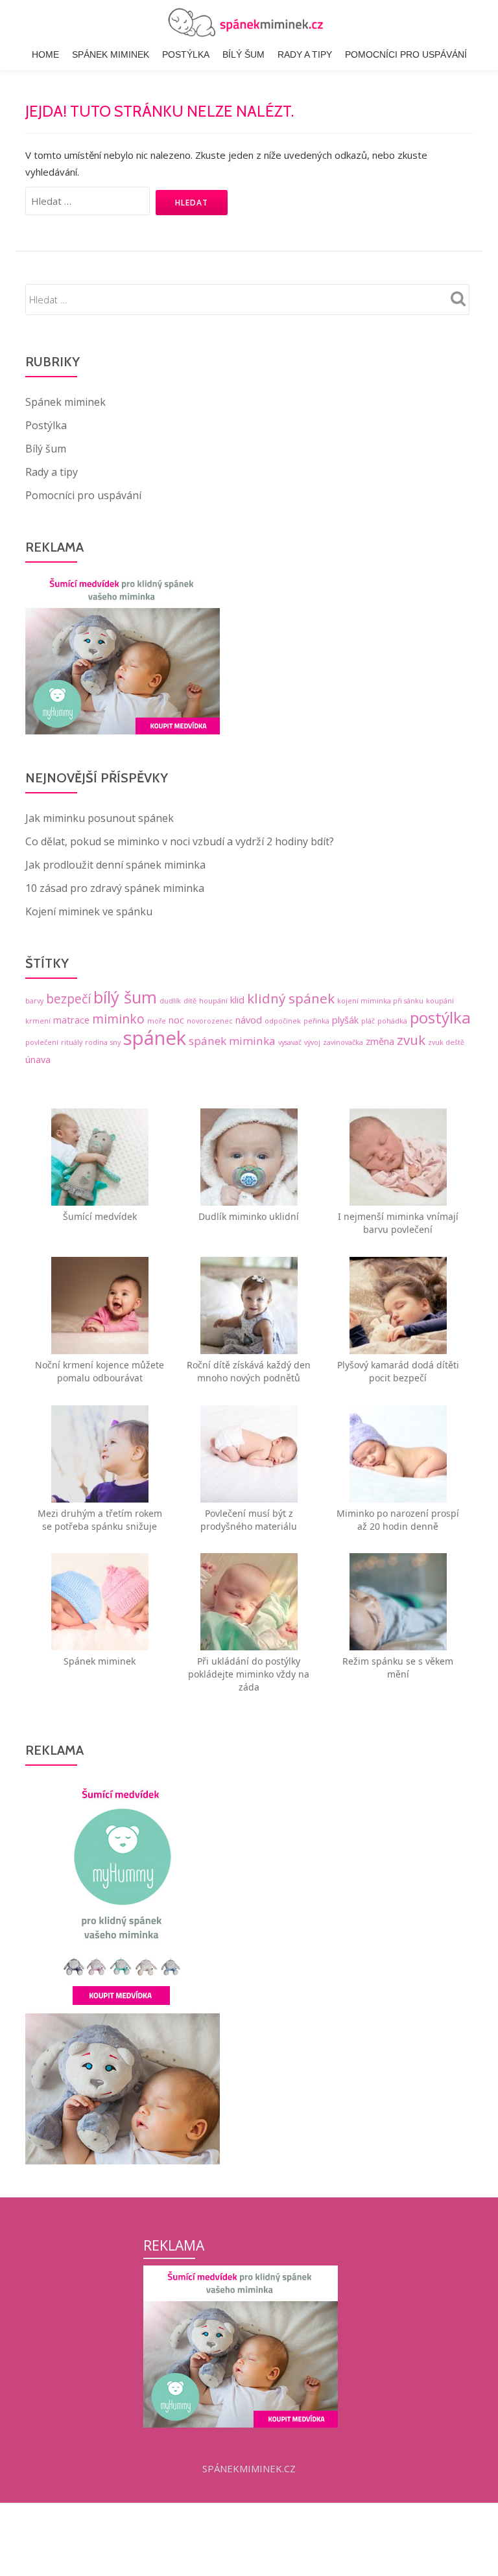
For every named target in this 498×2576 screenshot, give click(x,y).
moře (157, 1021)
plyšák (345, 1020)
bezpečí (68, 999)
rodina (96, 1042)
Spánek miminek (111, 54)
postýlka (440, 1017)
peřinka (316, 1021)
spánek (155, 1038)
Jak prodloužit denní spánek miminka (115, 865)
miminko (118, 1019)
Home (45, 54)
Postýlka (186, 54)
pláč (368, 1021)
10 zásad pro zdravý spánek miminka (115, 888)
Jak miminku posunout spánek (100, 818)
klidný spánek (291, 998)
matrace (71, 1020)
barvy (34, 1001)
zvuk (411, 1040)
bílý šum (125, 997)
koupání (440, 1001)
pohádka (392, 1021)
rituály (72, 1042)
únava (38, 1060)
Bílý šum (243, 54)
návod (249, 1020)
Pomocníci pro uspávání (406, 54)
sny (115, 1042)
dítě (190, 1001)
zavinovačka (343, 1042)
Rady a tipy (305, 54)
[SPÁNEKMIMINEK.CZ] (249, 23)
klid (237, 1000)
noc (176, 1020)
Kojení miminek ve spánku (89, 911)
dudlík (170, 1001)
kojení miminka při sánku (380, 1001)
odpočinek (283, 1021)
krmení (38, 1021)
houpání (213, 1001)
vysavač (290, 1042)
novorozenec (210, 1021)
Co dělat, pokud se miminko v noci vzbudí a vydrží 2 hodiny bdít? (180, 841)
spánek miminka (232, 1041)
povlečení (42, 1042)
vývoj (312, 1042)
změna (380, 1041)
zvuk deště (446, 1042)
